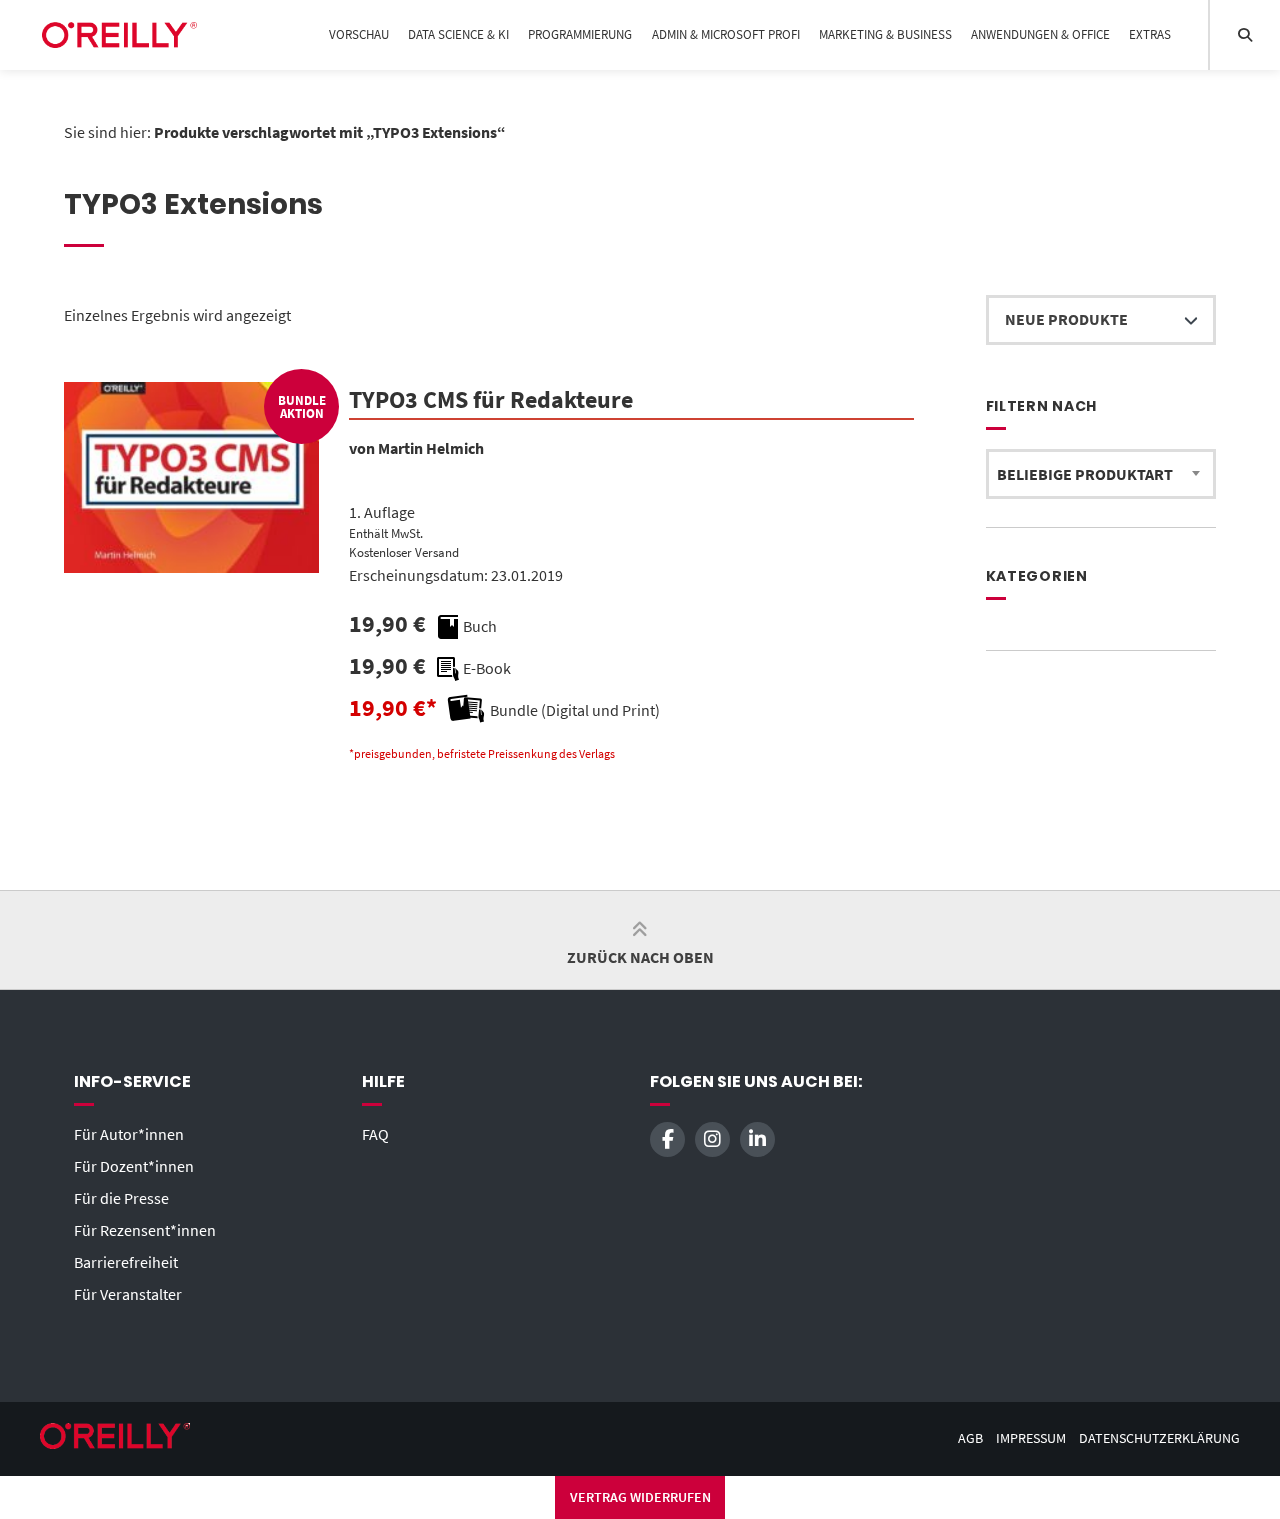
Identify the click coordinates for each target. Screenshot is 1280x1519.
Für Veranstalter (128, 1294)
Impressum (1031, 1438)
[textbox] (1101, 474)
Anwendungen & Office (1040, 34)
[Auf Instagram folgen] (712, 1139)
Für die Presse (121, 1198)
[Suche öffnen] (1245, 35)
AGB (970, 1438)
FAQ (375, 1134)
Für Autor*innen (129, 1134)
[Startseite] (119, 35)
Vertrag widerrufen (640, 1497)
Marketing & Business (885, 34)
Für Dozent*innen (134, 1166)
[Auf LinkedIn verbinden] (757, 1139)
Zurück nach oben (640, 957)
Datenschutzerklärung (1159, 1438)
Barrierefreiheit (126, 1262)
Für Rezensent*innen (145, 1230)
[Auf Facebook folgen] (667, 1139)
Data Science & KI (458, 34)
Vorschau (359, 34)
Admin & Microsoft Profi (726, 34)
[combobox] (1101, 474)
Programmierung (580, 34)
